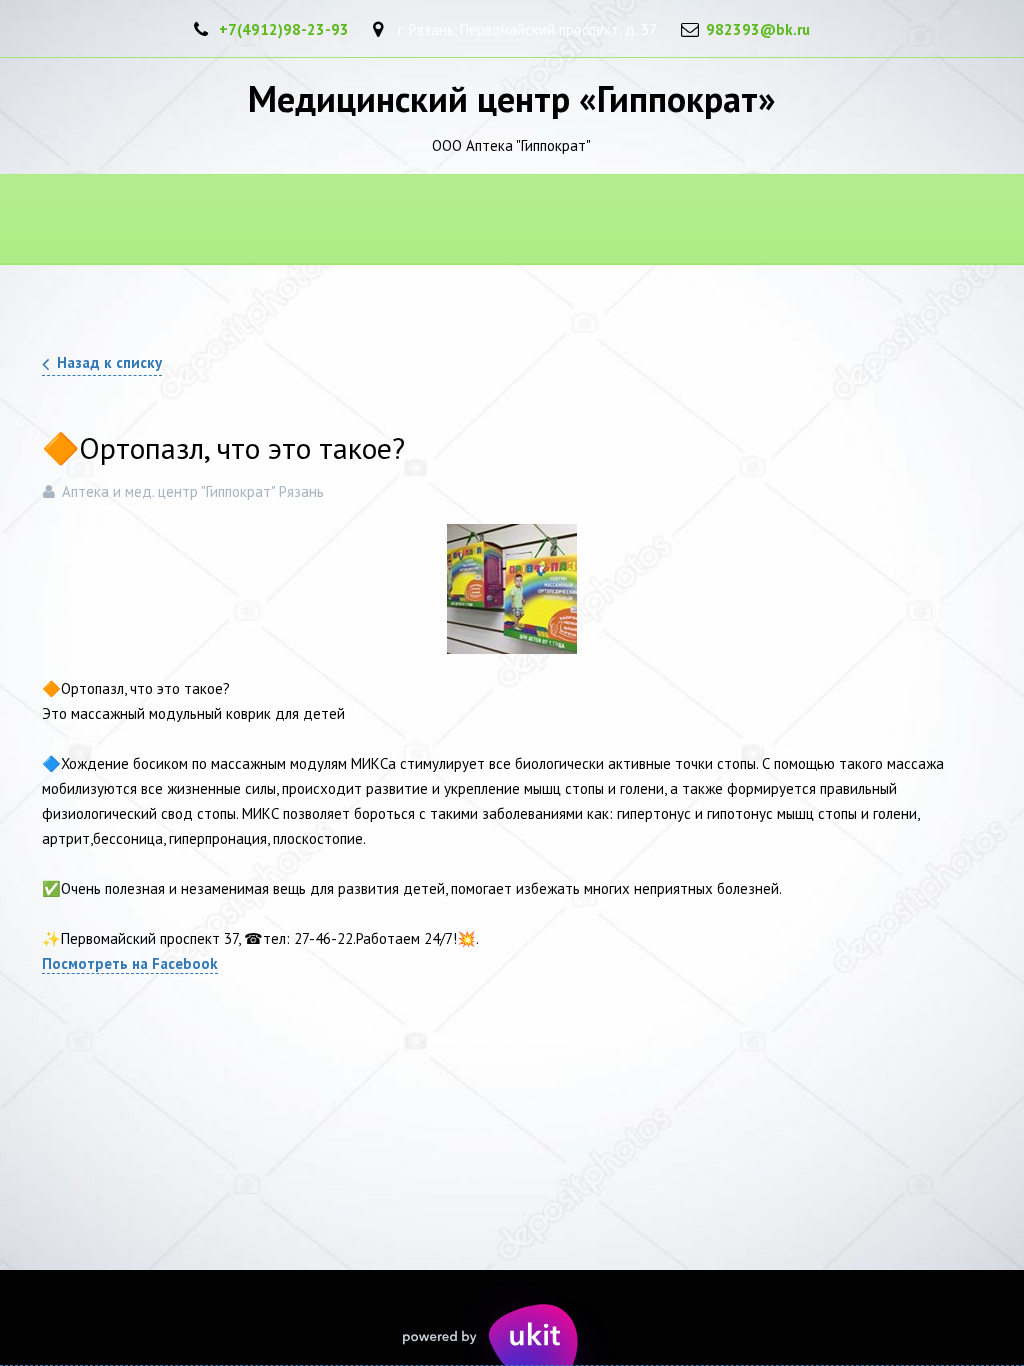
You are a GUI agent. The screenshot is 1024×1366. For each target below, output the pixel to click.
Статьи (503, 220)
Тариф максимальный (792, 220)
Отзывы (622, 220)
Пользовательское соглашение (304, 220)
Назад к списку (109, 362)
